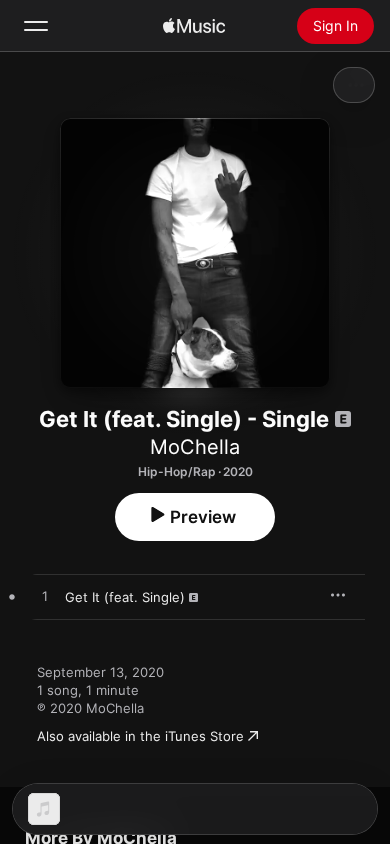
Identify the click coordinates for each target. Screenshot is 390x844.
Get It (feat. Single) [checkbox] (125, 597)
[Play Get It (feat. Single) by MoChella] (45, 597)
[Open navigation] (36, 26)
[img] (194, 26)
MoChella (195, 447)
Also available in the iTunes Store (140, 736)
